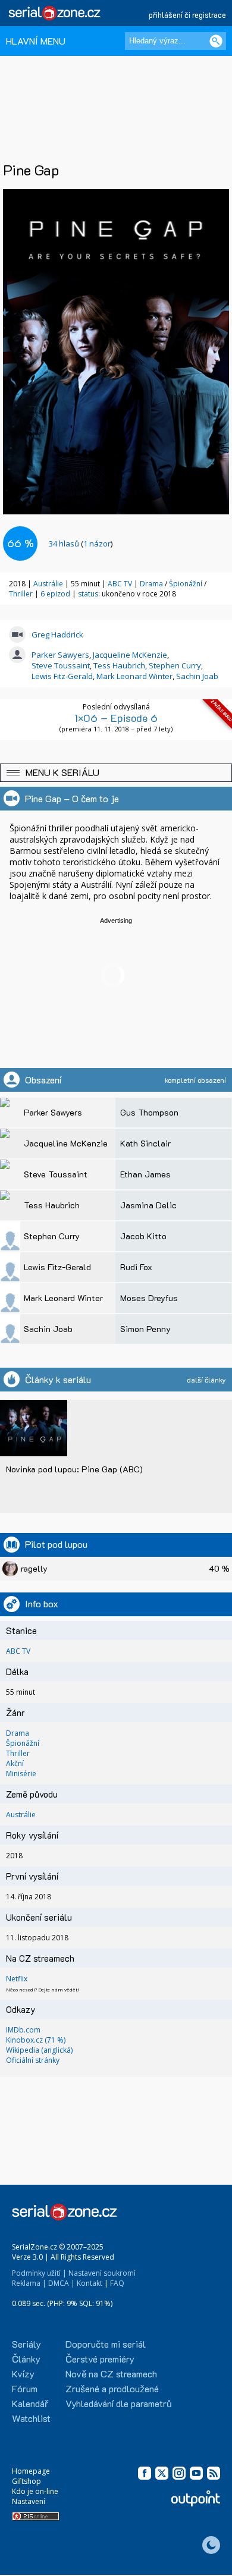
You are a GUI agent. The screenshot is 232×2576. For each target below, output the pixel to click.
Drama (152, 584)
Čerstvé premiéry (100, 2359)
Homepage (31, 2471)
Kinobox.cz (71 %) (36, 2040)
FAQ (117, 2283)
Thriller (22, 594)
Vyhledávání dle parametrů (119, 2403)
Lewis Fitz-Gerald (62, 676)
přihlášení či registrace (187, 15)
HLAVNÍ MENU (36, 41)
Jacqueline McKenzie (130, 655)
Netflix (17, 1979)
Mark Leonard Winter (134, 676)
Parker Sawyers (60, 655)
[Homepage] (55, 13)
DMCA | (62, 2283)
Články (26, 2359)
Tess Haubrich (119, 665)
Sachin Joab (197, 676)
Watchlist (31, 2418)
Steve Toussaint (61, 665)
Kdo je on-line (35, 2491)
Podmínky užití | (39, 2273)
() (81, 544)
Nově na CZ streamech (111, 2374)
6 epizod (55, 594)
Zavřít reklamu (203, 2565)
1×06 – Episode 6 (116, 718)
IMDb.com (23, 2030)
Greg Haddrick (57, 634)
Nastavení (29, 2501)
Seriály (26, 2344)
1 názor (97, 544)
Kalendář (30, 2403)
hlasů (64, 544)
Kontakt (90, 2283)
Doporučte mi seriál (106, 2344)
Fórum (25, 2388)
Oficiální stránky (33, 2060)
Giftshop (26, 2481)
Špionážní (186, 584)
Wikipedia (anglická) (39, 2050)
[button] (116, 773)
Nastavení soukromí (102, 2273)
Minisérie (21, 1774)
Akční (15, 1763)
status (88, 594)
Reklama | (29, 2283)
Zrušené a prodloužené (112, 2388)
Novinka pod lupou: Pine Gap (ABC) (74, 1469)
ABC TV (120, 584)
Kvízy (23, 2374)
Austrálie (48, 584)
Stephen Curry (175, 665)
